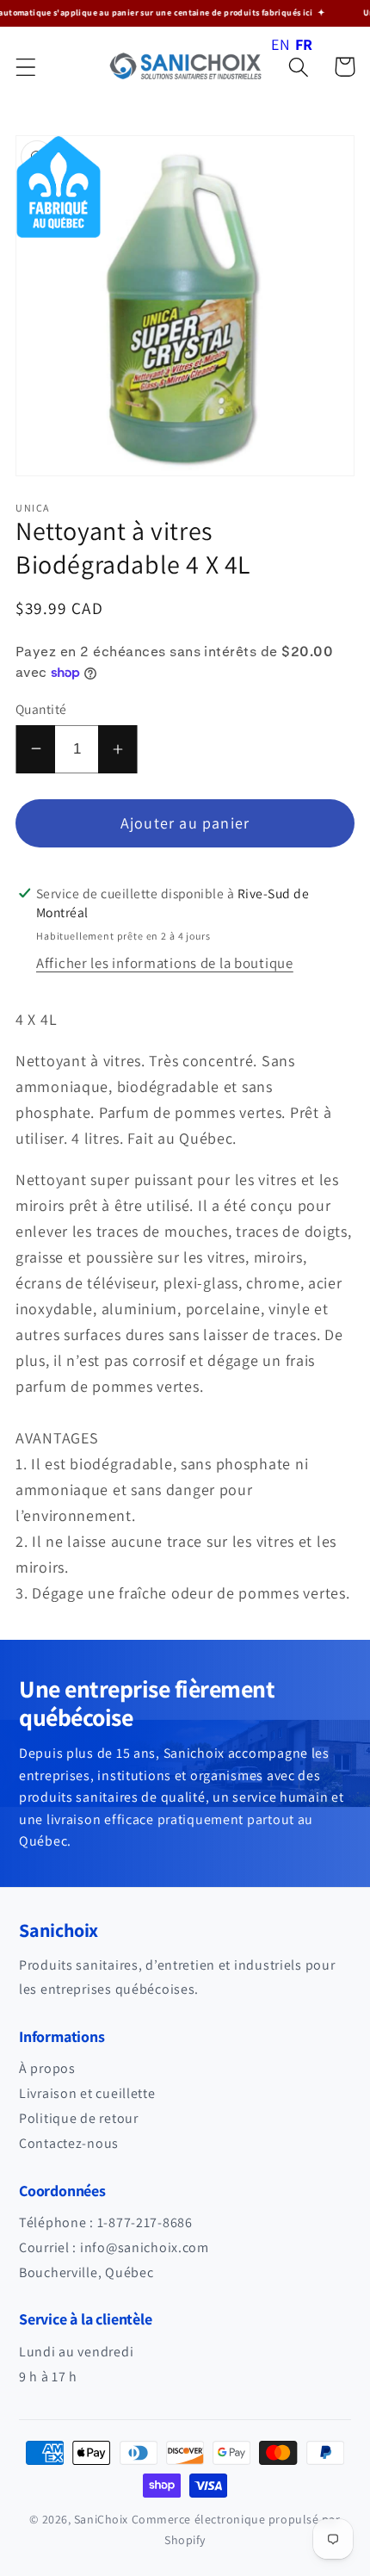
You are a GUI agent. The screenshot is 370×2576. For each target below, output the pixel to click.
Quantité (41, 709)
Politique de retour (79, 2118)
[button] (26, 67)
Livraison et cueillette (87, 2093)
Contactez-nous (69, 2143)
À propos (47, 2068)
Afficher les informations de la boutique (165, 963)
